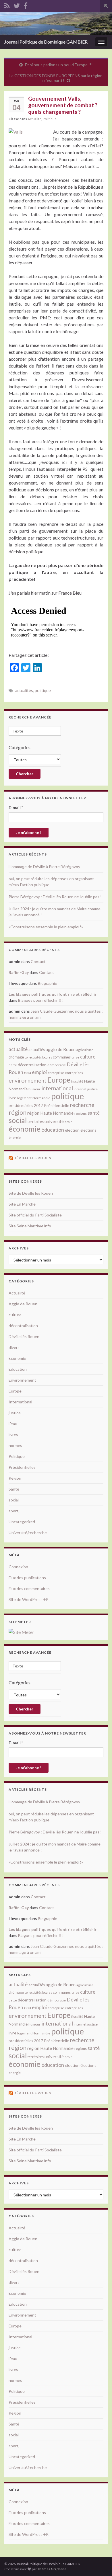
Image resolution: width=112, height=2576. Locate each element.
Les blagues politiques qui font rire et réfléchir (53, 994)
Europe (59, 1080)
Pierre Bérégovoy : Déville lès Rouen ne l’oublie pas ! (55, 897)
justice (92, 1089)
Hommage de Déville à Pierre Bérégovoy (44, 867)
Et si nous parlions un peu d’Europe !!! (59, 65)
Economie (17, 1358)
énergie (15, 1137)
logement (24, 1098)
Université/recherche (28, 1533)
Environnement (22, 1380)
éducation (53, 1130)
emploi (39, 1072)
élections (88, 1130)
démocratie (57, 1065)
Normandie (41, 1098)
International (20, 1402)
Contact (38, 961)
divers (14, 1347)
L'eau (13, 1424)
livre (12, 1098)
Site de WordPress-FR (29, 1599)
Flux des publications (27, 1578)
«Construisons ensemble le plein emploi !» (46, 927)
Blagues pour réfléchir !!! (40, 1000)
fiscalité (77, 1081)
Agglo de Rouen (23, 1304)
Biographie (48, 983)
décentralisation (32, 1065)
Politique (50, 119)
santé (94, 1113)
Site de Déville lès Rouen (31, 1193)
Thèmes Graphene (52, 2569)
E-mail (16, 807)
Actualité (34, 119)
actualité (18, 1049)
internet (80, 1089)
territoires (36, 1122)
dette (13, 1065)
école (68, 1122)
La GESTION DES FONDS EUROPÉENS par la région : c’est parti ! (56, 78)
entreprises (74, 1073)
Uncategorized (22, 1522)
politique (43, 691)
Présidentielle (57, 1105)
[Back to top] (99, 2563)
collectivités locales (38, 1057)
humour (34, 1089)
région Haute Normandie (50, 1113)
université (54, 1121)
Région (15, 1478)
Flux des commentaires (29, 1588)
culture (88, 1057)
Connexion (18, 1567)
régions (81, 1113)
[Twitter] (17, 5)
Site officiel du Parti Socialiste (35, 1215)
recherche (82, 1105)
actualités (24, 691)
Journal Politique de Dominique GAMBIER (46, 42)
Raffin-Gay (19, 972)
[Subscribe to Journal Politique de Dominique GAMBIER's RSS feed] (7, 5)
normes (15, 1445)
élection (72, 1130)
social (18, 1120)
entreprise (56, 1073)
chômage (16, 1057)
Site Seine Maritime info (30, 1226)
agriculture (85, 1050)
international (57, 1088)
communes (62, 1057)
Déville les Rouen (32, 1158)
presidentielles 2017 (26, 1106)
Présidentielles (22, 1467)
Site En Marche (22, 1204)
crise (75, 1057)
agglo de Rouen (61, 1049)
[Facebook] (26, 5)
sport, (14, 1511)
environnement (28, 1080)
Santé (14, 1489)
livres (13, 1435)
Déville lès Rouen (24, 1336)
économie (25, 1129)
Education (18, 1369)
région (18, 1112)
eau (28, 1072)
